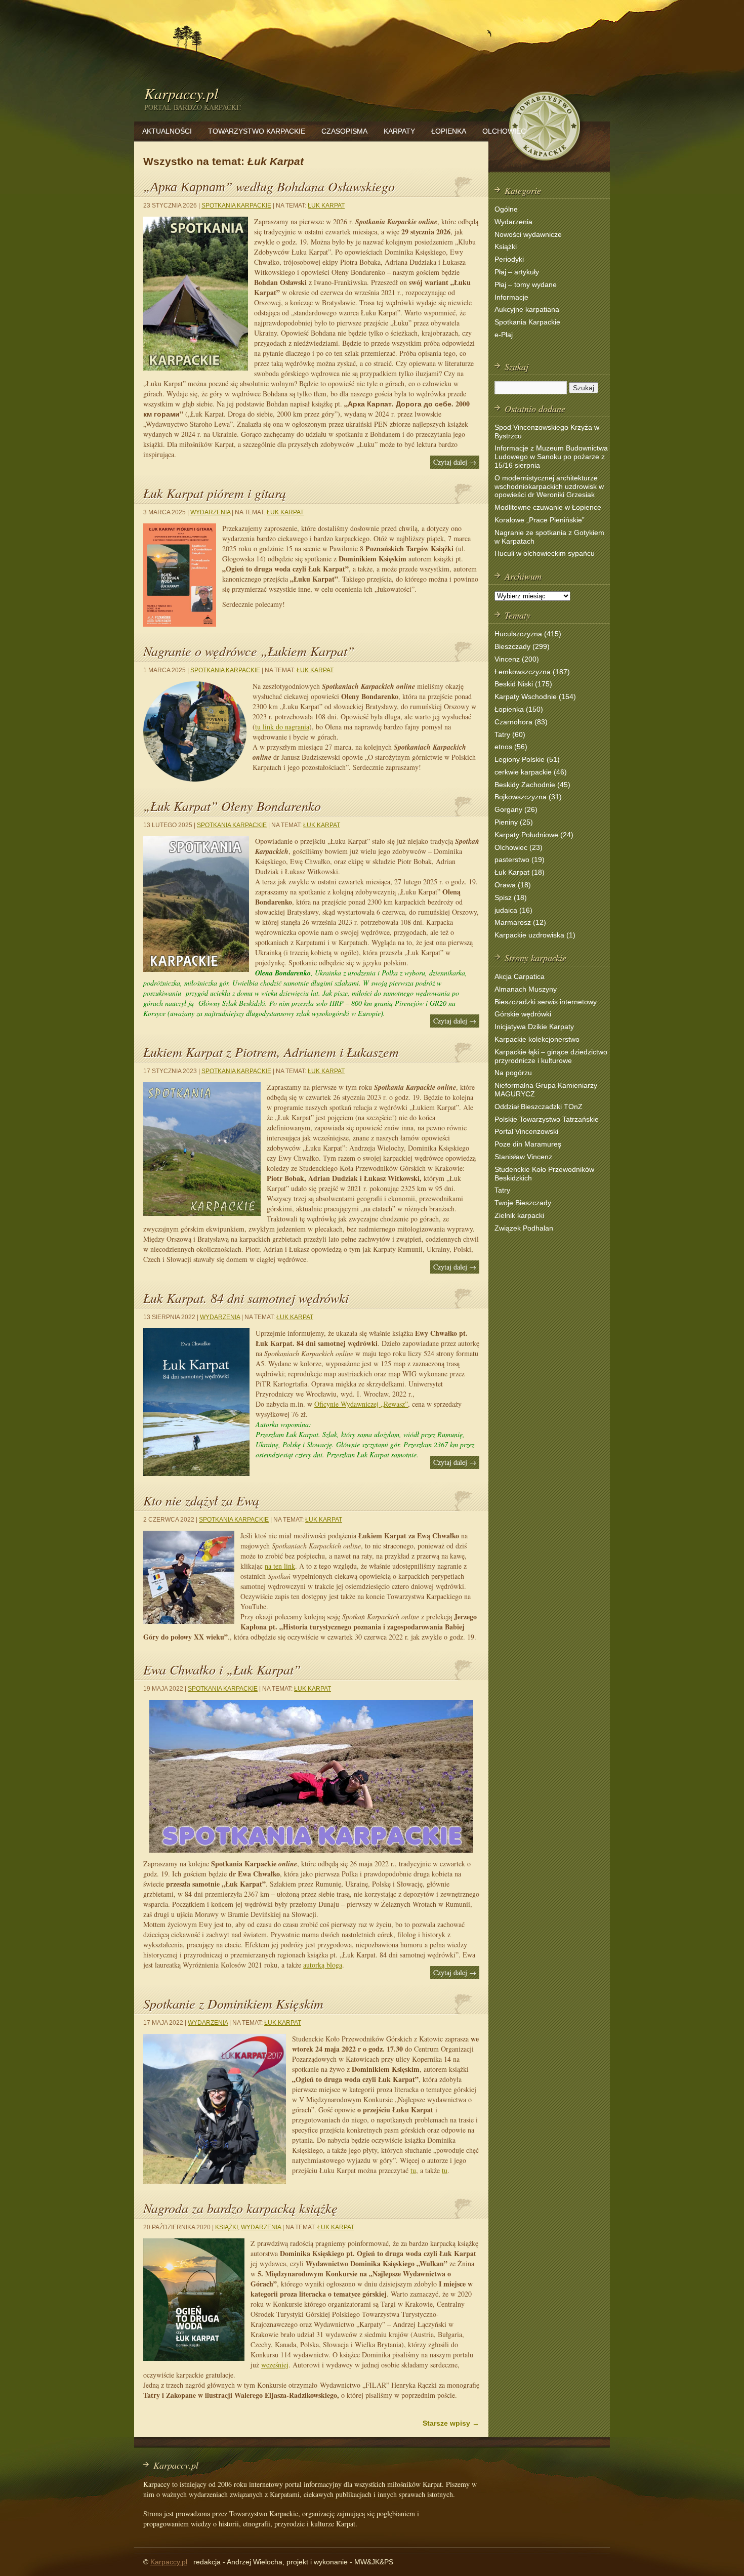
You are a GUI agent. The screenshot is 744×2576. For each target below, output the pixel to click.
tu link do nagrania (282, 727)
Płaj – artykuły (517, 272)
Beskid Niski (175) (523, 684)
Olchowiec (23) (519, 847)
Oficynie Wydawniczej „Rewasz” (361, 1404)
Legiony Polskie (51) (527, 759)
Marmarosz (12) (520, 922)
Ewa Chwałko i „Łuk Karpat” (222, 1669)
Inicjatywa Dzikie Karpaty (534, 1027)
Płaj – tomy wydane (526, 284)
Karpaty (399, 131)
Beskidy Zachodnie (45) (532, 785)
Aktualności (167, 131)
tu (413, 2170)
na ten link (280, 1566)
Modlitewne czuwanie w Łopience (548, 507)
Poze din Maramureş (528, 1144)
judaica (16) (513, 910)
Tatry (502, 1190)
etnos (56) (511, 747)
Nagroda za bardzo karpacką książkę (240, 2208)
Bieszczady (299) (522, 646)
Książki (226, 2227)
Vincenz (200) (517, 659)
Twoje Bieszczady (523, 1203)
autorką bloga (323, 1965)
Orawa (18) (513, 885)
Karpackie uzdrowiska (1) (535, 935)
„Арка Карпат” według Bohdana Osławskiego (269, 186)
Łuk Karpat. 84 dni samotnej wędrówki (246, 1298)
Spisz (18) (511, 897)
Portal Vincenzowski (526, 1131)
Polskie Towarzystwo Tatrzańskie (547, 1119)
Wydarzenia (210, 512)
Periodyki (509, 259)
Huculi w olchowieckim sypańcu (545, 553)
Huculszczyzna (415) (528, 634)
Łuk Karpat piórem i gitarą (215, 493)
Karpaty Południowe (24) (534, 835)
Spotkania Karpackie (236, 206)
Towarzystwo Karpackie (257, 131)
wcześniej (275, 2365)
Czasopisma (344, 131)
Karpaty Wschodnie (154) (535, 697)
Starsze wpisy (451, 2423)
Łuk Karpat (326, 206)
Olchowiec (504, 131)
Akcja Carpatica (520, 976)
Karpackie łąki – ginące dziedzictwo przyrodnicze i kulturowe (551, 1056)
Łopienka (449, 131)
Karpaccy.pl (181, 93)
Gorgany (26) (516, 809)
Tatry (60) (510, 734)
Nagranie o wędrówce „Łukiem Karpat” (249, 651)
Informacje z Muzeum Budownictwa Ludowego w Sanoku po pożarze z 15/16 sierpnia (551, 457)
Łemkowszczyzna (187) (532, 672)
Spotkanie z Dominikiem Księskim (233, 2003)
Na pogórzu (513, 1073)
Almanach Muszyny (526, 989)
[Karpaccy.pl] (544, 164)
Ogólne (506, 209)
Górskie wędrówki (523, 1014)
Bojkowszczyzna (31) (528, 797)
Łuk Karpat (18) (520, 872)
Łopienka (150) (519, 709)
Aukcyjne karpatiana (527, 309)
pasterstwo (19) (520, 860)
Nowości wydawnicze (528, 234)
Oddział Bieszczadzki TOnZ (539, 1107)
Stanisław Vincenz (523, 1157)
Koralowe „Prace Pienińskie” (540, 520)
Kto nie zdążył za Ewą (201, 1500)
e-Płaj (504, 335)
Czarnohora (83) (521, 722)
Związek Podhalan (524, 1228)
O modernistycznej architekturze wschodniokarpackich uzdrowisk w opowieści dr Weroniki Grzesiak (549, 486)
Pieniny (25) (514, 822)
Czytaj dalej (455, 462)
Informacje (511, 297)
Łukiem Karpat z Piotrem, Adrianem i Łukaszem (271, 1052)
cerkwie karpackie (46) (531, 772)
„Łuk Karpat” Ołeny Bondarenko (232, 806)
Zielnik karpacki (519, 1215)
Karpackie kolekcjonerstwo (537, 1039)
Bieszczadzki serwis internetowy (546, 1002)
